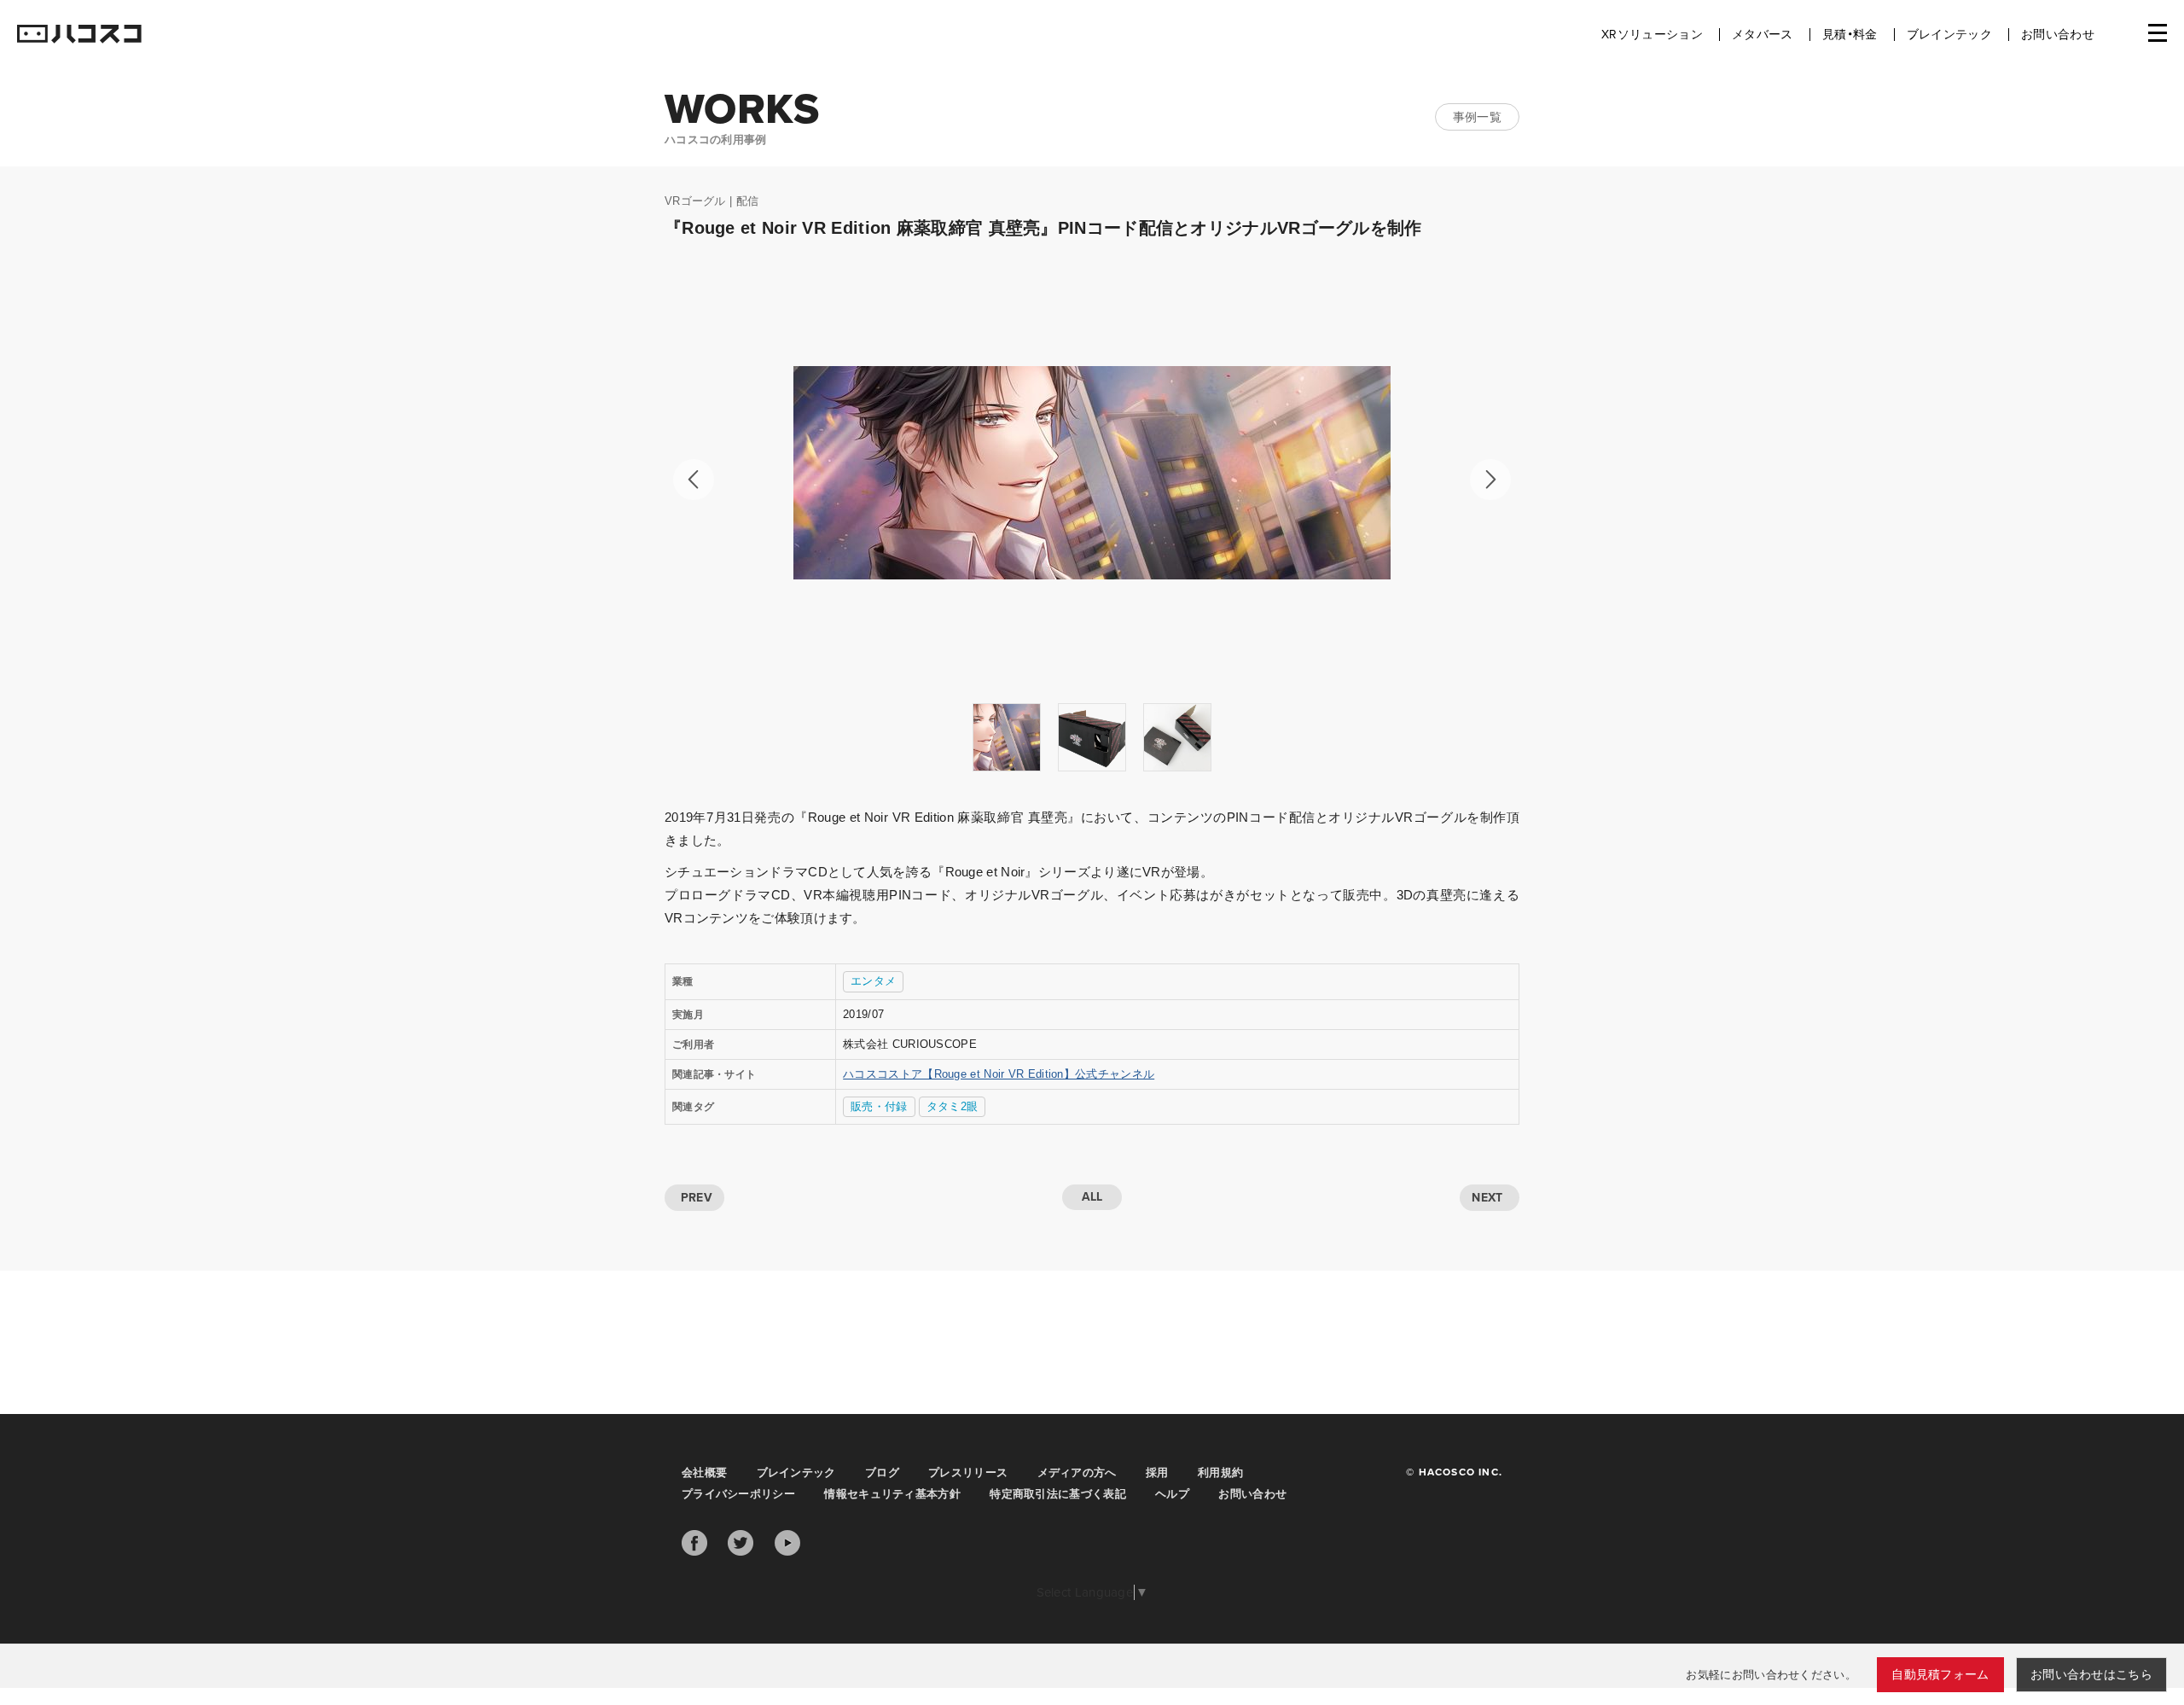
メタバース (1763, 35)
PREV (697, 1198)
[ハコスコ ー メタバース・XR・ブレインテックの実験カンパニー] (79, 35)
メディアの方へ (1077, 1473)
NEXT (1487, 1198)
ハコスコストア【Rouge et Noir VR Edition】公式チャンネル (999, 1074)
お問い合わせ (2058, 35)
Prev (694, 480)
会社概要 (704, 1473)
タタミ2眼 (953, 1106)
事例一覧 (1477, 117)
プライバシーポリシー (738, 1494)
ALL (1092, 1197)
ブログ (882, 1473)
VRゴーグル (695, 201)
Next (1490, 480)
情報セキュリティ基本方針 (892, 1494)
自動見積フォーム (1940, 1675)
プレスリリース (968, 1473)
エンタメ (873, 981)
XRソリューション (1652, 35)
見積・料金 (1850, 35)
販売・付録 (879, 1106)
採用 (1157, 1473)
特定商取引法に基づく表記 (1058, 1494)
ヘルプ (1172, 1494)
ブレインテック (1949, 35)
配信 (748, 201)
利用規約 (1220, 1473)
